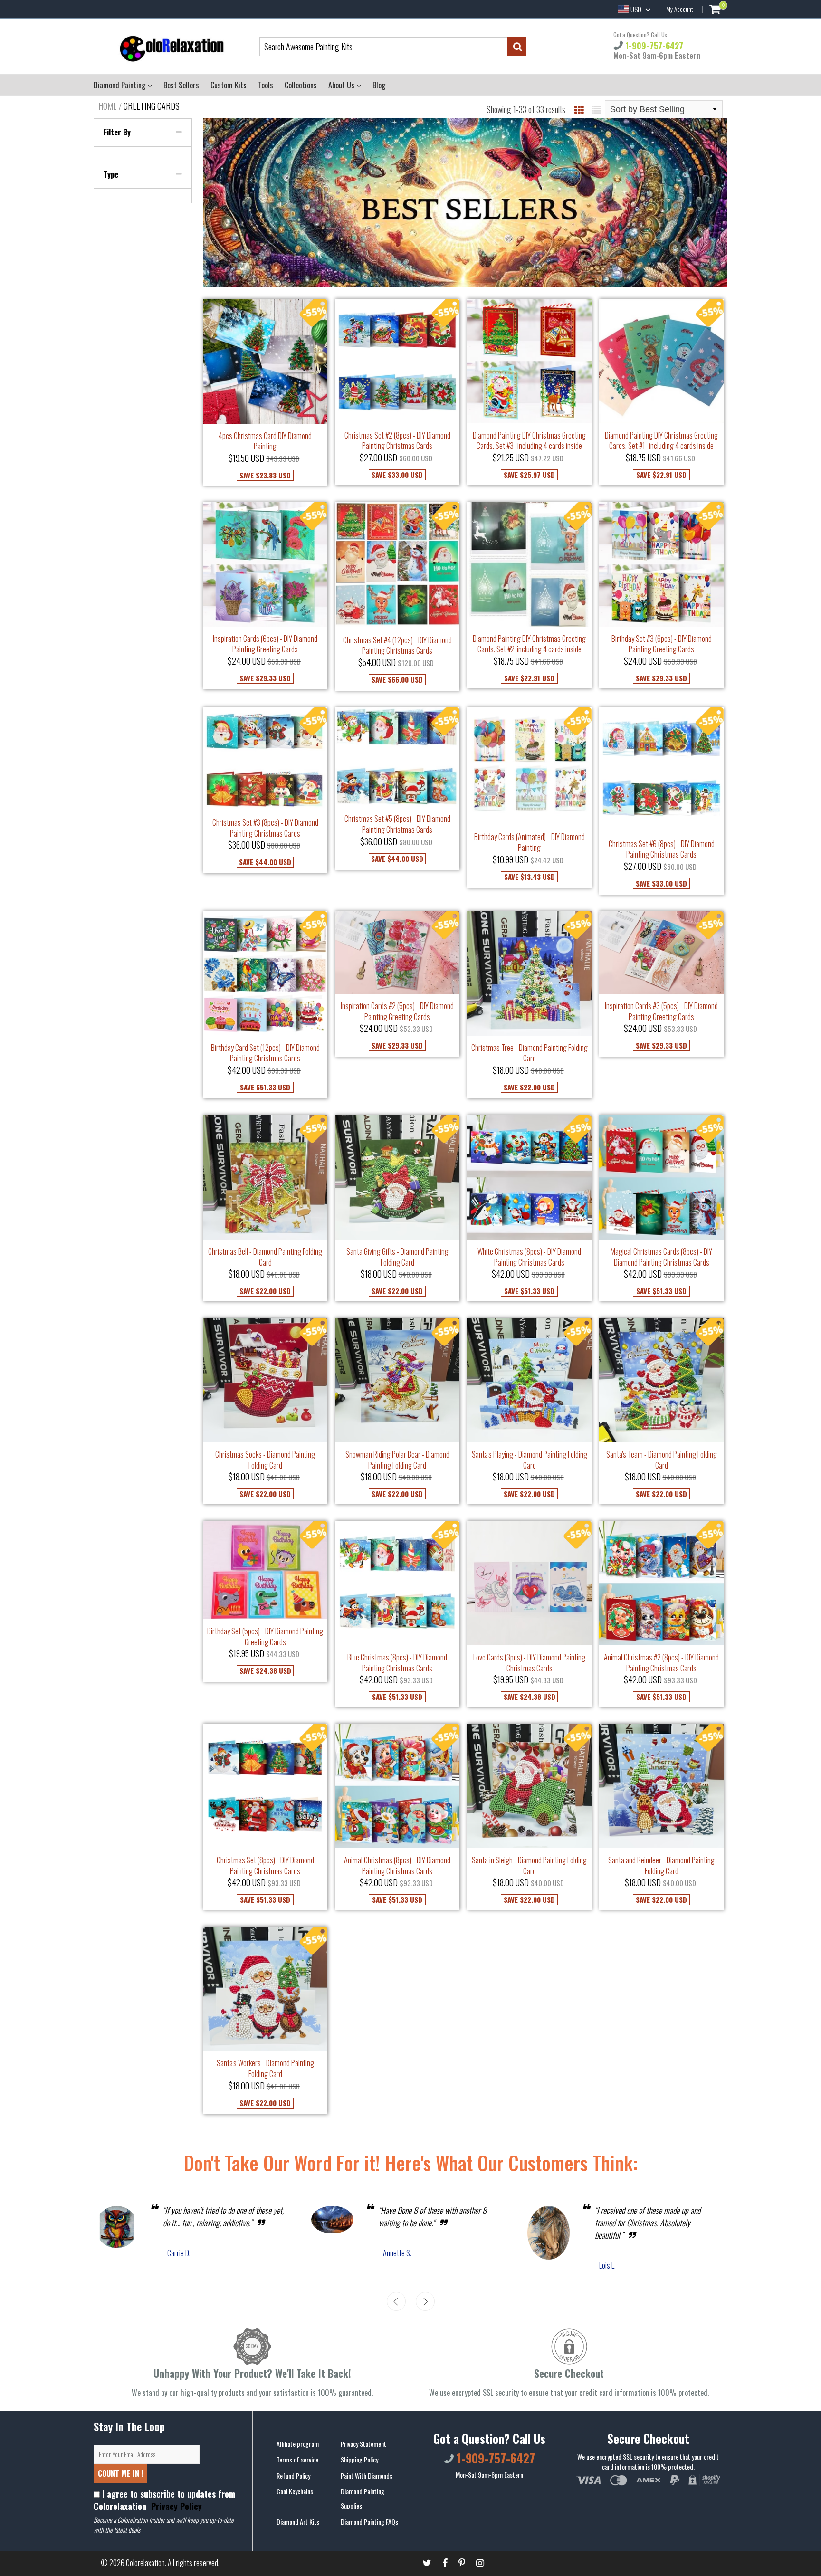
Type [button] (111, 174)
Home (108, 106)
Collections (301, 85)
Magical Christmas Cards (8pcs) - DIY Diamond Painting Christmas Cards (661, 1257)
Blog (379, 85)
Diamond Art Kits (298, 2522)
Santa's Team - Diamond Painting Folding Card (662, 1460)
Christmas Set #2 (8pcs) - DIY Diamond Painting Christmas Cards (397, 441)
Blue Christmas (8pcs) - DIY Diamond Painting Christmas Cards (397, 1663)
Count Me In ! (120, 2473)
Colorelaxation (145, 2563)
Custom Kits (229, 85)
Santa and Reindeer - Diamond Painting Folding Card (661, 1865)
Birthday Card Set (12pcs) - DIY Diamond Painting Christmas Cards (265, 1053)
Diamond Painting (120, 85)
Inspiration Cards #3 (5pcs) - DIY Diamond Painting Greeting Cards (661, 1011)
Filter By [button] (117, 132)
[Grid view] (579, 109)
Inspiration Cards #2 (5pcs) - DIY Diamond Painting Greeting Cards (397, 1011)
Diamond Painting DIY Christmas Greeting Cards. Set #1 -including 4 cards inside (661, 441)
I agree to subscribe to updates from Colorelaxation (164, 2500)
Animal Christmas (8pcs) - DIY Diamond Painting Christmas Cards (397, 1865)
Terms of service (297, 2459)
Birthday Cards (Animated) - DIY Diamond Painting (530, 842)
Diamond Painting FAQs (369, 2522)
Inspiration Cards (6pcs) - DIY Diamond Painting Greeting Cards (265, 644)
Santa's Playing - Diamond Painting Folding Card (530, 1460)
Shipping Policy (359, 2459)
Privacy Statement (363, 2444)
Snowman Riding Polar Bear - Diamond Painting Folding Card (397, 1460)
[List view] (596, 109)
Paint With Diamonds (367, 2476)
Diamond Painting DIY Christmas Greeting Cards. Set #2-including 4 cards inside (529, 644)
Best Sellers (181, 85)
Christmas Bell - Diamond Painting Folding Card (265, 1257)
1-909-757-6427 (653, 46)
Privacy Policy (175, 2506)
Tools (266, 85)
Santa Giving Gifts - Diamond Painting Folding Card (397, 1257)
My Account (680, 9)
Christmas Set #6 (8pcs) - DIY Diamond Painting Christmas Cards (662, 849)
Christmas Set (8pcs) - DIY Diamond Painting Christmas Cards (265, 1865)
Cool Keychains (295, 2491)
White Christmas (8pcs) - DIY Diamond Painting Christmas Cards (529, 1257)
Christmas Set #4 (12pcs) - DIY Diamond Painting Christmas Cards (397, 645)
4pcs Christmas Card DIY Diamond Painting (265, 441)
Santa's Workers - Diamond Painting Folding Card (265, 2068)
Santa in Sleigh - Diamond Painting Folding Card (529, 1865)
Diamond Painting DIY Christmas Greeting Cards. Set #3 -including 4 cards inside (529, 441)
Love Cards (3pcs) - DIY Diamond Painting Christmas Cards (529, 1663)
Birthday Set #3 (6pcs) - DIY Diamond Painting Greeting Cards (662, 644)
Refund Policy (293, 2476)
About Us (342, 85)
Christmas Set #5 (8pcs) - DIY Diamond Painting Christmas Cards (397, 824)
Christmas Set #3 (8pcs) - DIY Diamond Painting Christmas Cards (265, 828)
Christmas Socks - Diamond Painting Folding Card (265, 1460)
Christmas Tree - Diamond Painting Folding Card (530, 1053)
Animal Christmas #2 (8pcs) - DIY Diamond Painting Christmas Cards (661, 1663)
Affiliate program (298, 2444)
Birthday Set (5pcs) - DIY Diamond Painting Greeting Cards (265, 1636)
